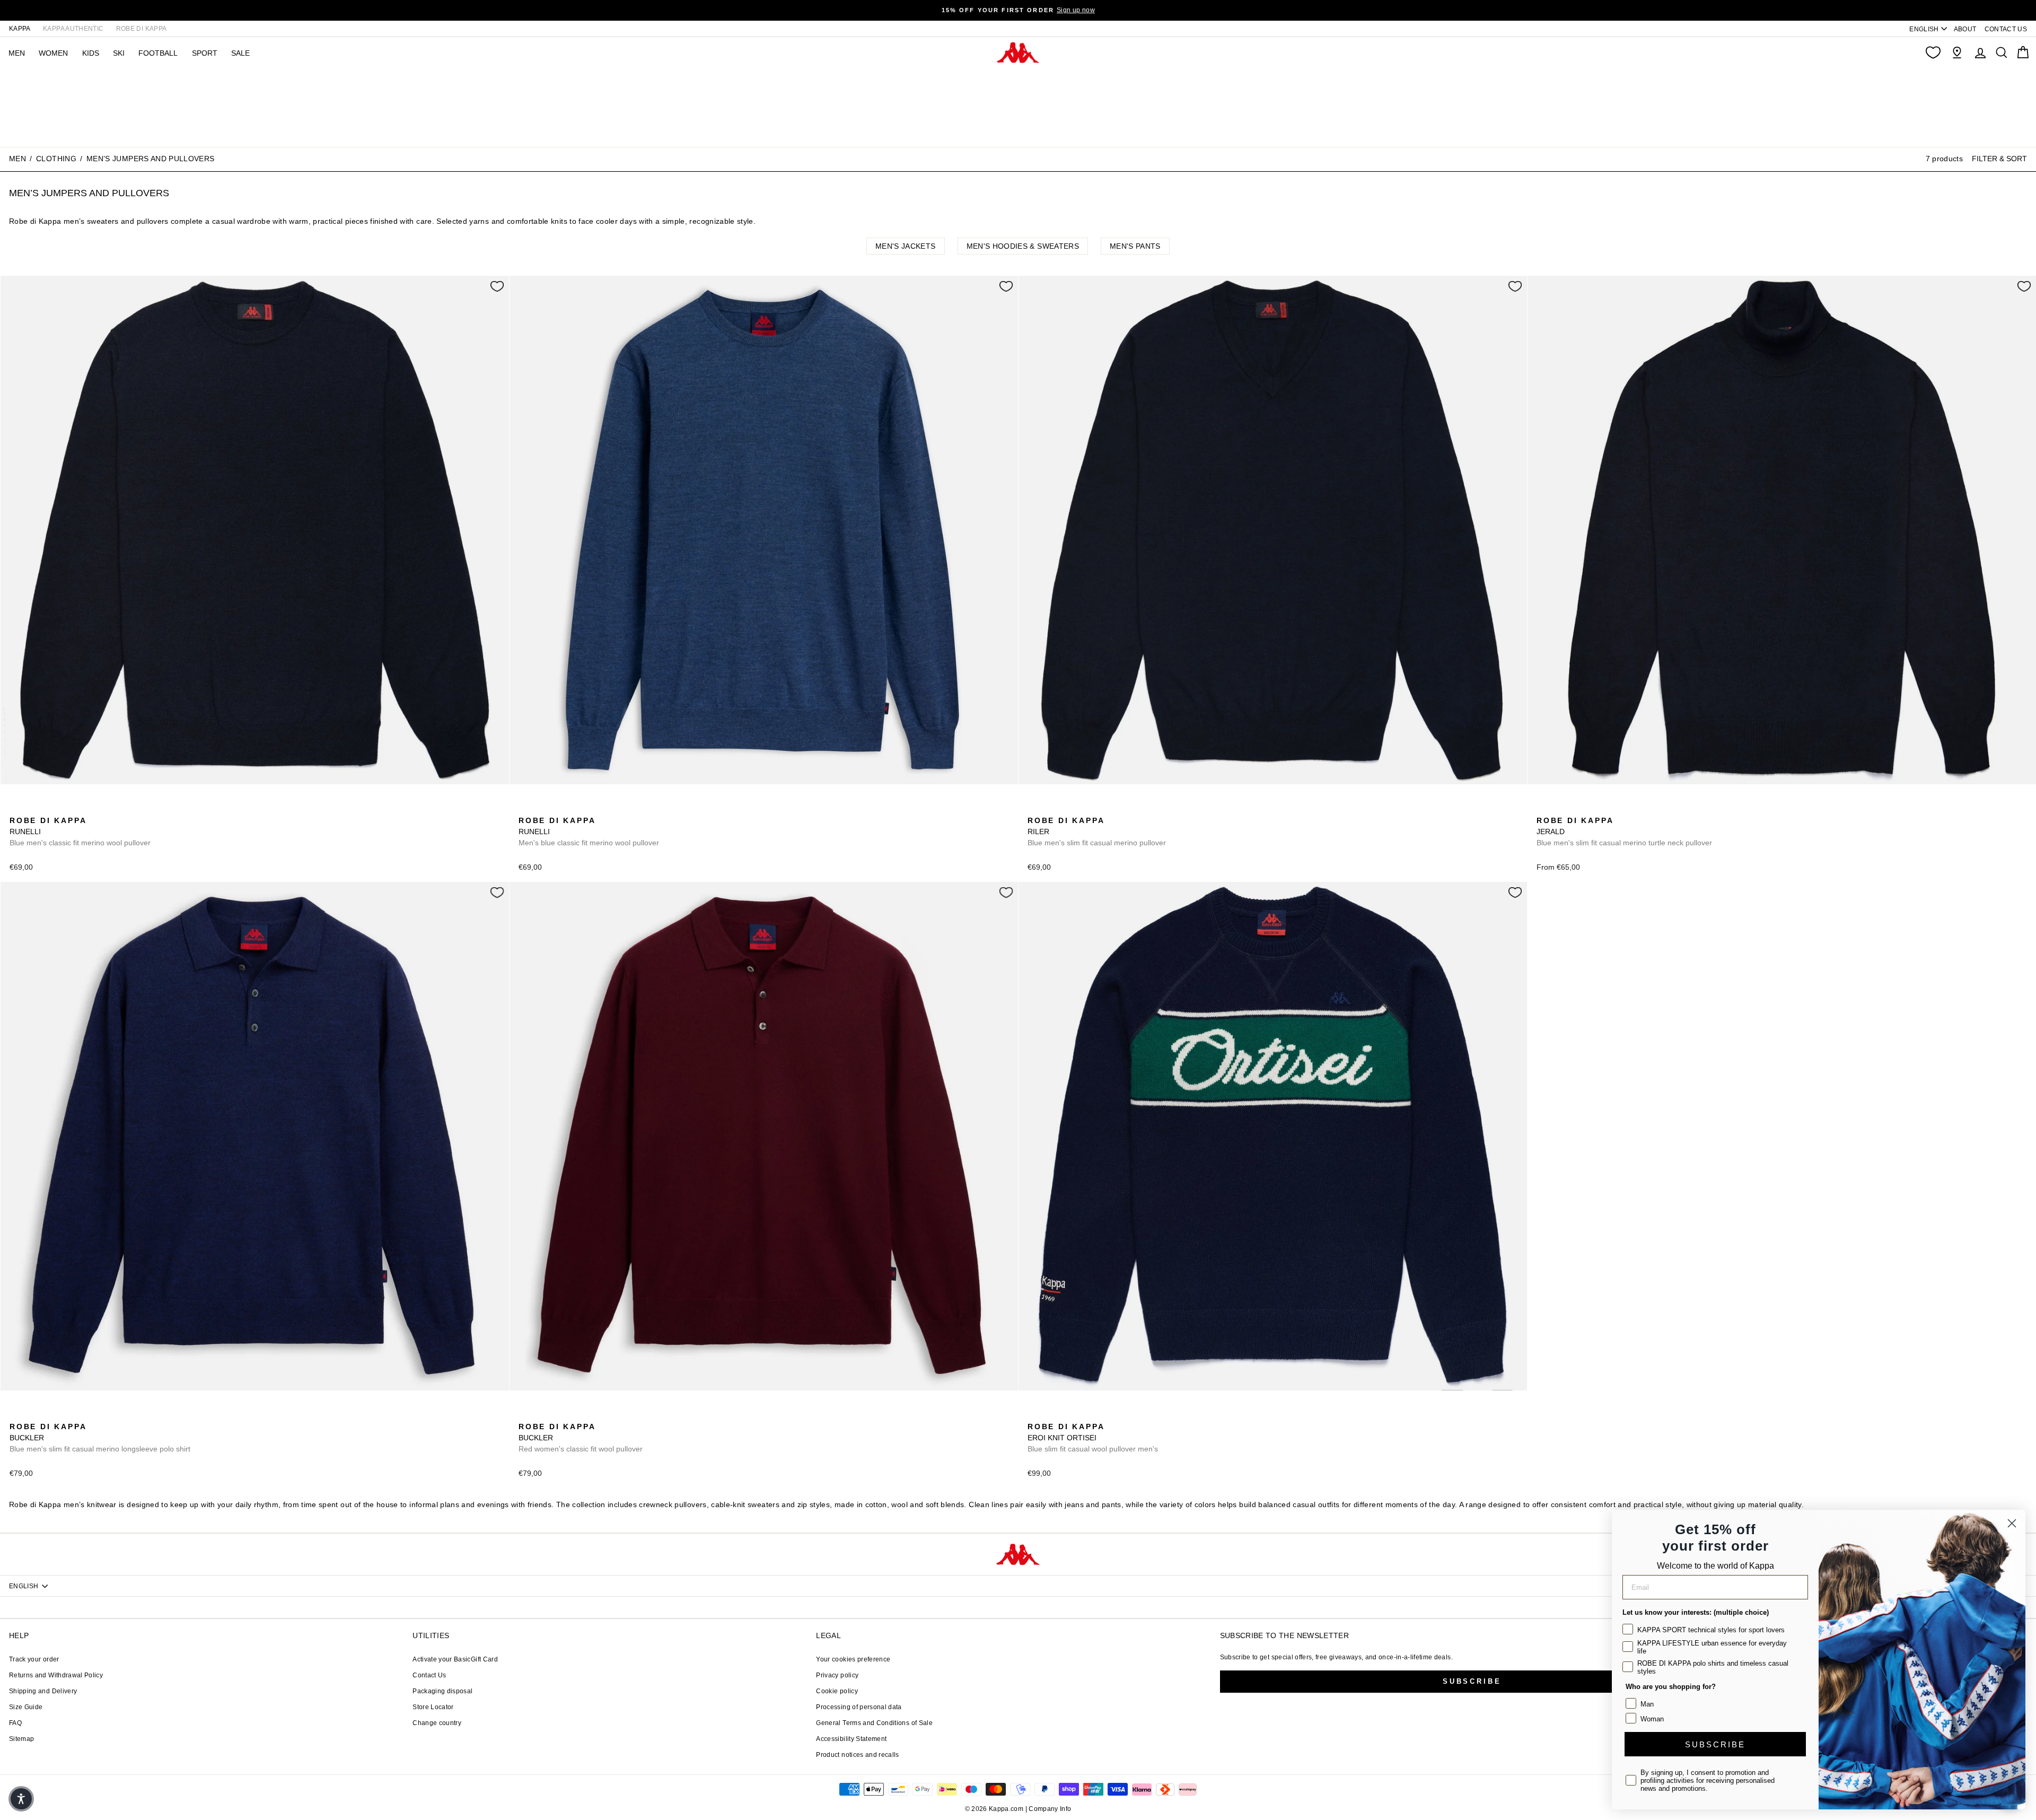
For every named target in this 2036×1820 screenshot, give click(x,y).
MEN (17, 53)
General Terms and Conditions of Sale (874, 1723)
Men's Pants (1135, 246)
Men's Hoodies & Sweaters (1023, 246)
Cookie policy (837, 1691)
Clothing (56, 159)
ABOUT (1965, 29)
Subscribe (1472, 1681)
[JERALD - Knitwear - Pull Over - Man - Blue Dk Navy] (1543, 809)
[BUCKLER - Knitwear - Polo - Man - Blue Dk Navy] (16, 1415)
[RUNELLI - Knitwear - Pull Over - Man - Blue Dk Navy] (16, 809)
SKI (119, 53)
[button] (21, 1799)
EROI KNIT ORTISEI (1093, 1438)
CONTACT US (2006, 29)
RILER (1097, 832)
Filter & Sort (1999, 159)
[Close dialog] (2012, 1523)
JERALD (1624, 832)
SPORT (205, 53)
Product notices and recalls (857, 1755)
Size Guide (26, 1707)
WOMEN (53, 53)
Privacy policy (837, 1675)
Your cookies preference (853, 1659)
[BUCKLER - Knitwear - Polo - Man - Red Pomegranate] (33, 1415)
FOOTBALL (158, 53)
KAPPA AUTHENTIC (73, 29)
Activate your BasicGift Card (455, 1659)
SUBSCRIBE (1715, 1744)
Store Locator (433, 1707)
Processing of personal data (859, 1707)
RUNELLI (80, 832)
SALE (240, 53)
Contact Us (429, 1675)
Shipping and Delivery (43, 1691)
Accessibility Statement (851, 1739)
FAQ (15, 1723)
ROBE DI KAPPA (142, 29)
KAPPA (20, 29)
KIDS (91, 53)
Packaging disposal (442, 1691)
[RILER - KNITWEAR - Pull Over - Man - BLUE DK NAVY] (1034, 809)
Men (17, 159)
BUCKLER (100, 1438)
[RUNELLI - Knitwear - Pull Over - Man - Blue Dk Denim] (33, 809)
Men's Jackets (906, 246)
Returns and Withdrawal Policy (56, 1675)
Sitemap (21, 1739)
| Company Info (1048, 1809)
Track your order (34, 1659)
